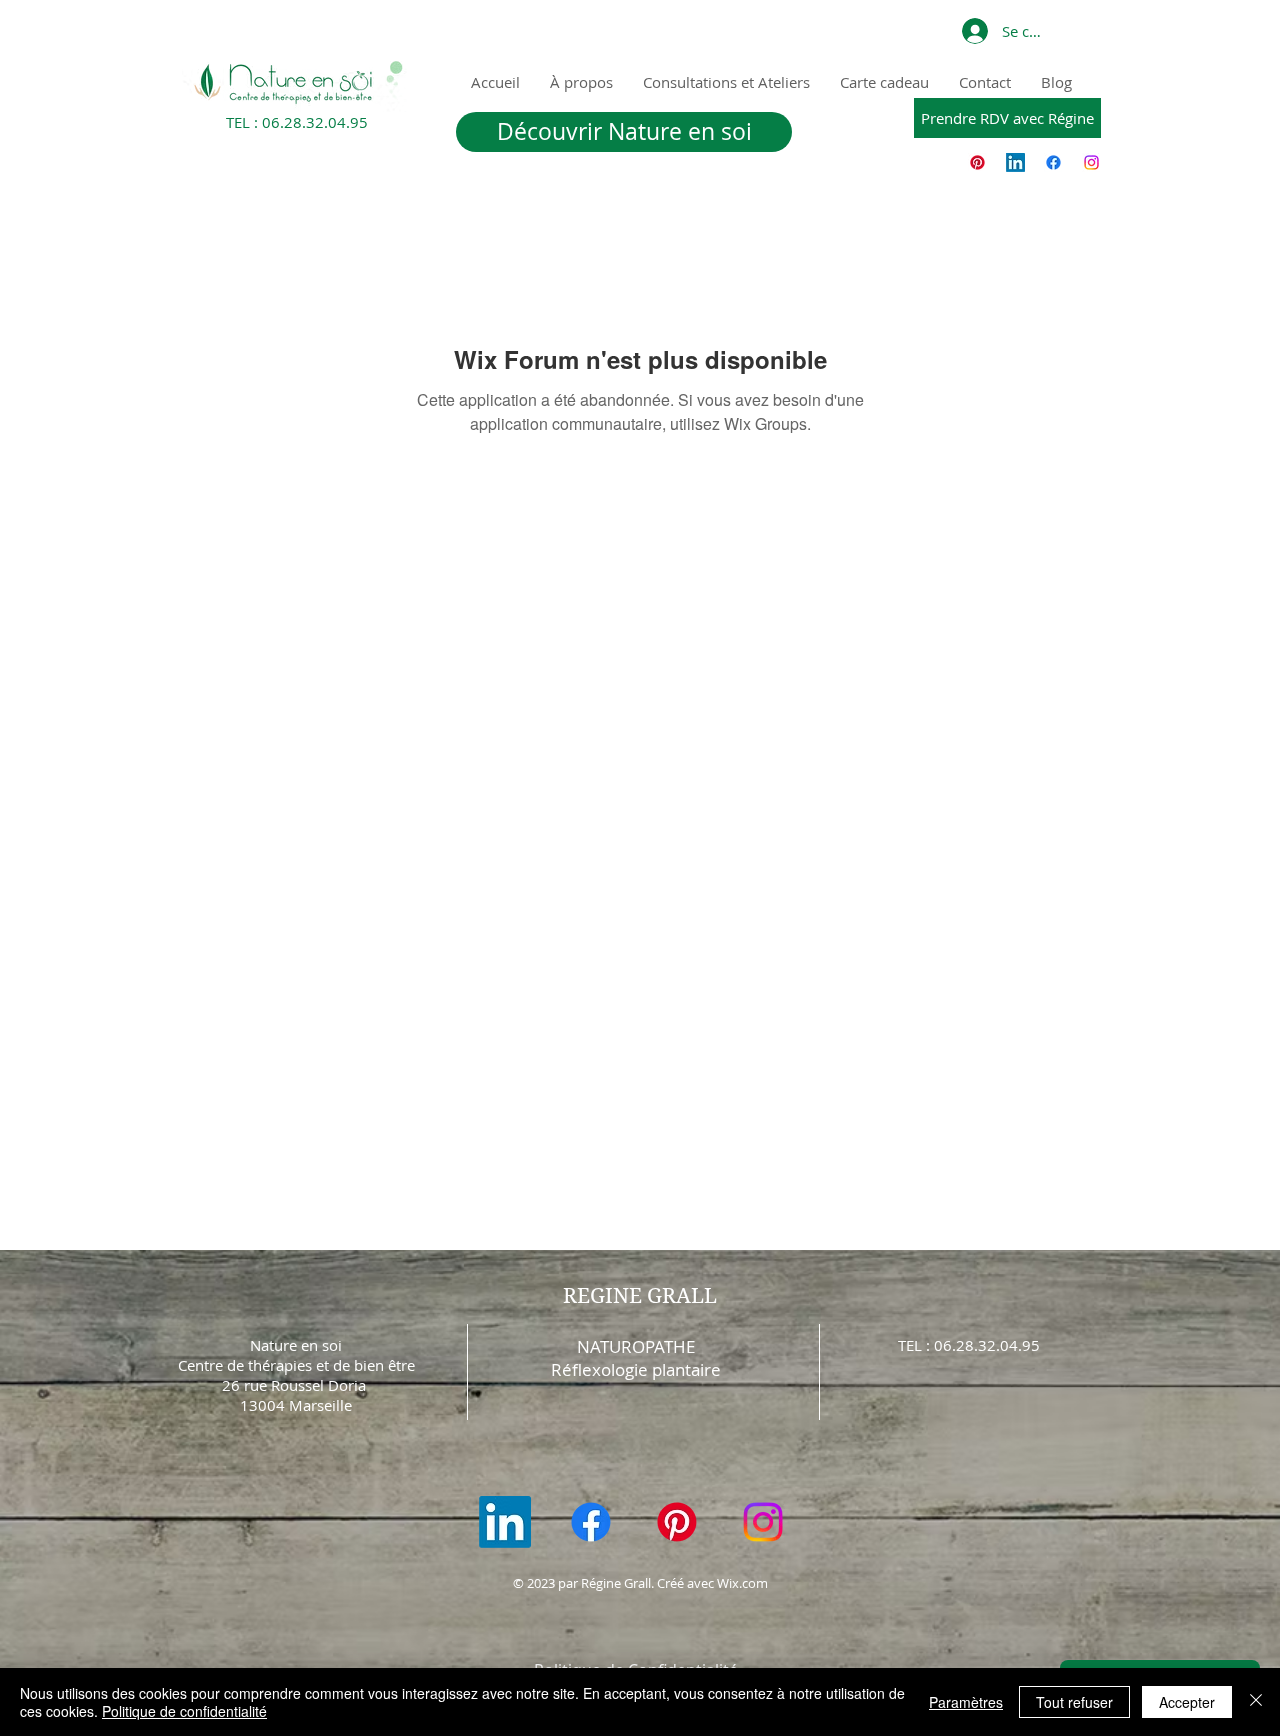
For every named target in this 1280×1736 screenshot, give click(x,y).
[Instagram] (1091, 162)
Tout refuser (1074, 1702)
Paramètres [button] (966, 1702)
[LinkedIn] (1015, 162)
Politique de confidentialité (184, 1711)
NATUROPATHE (636, 1346)
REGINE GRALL (640, 1296)
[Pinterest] (977, 162)
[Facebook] (1053, 162)
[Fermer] (1256, 1702)
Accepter (1187, 1702)
